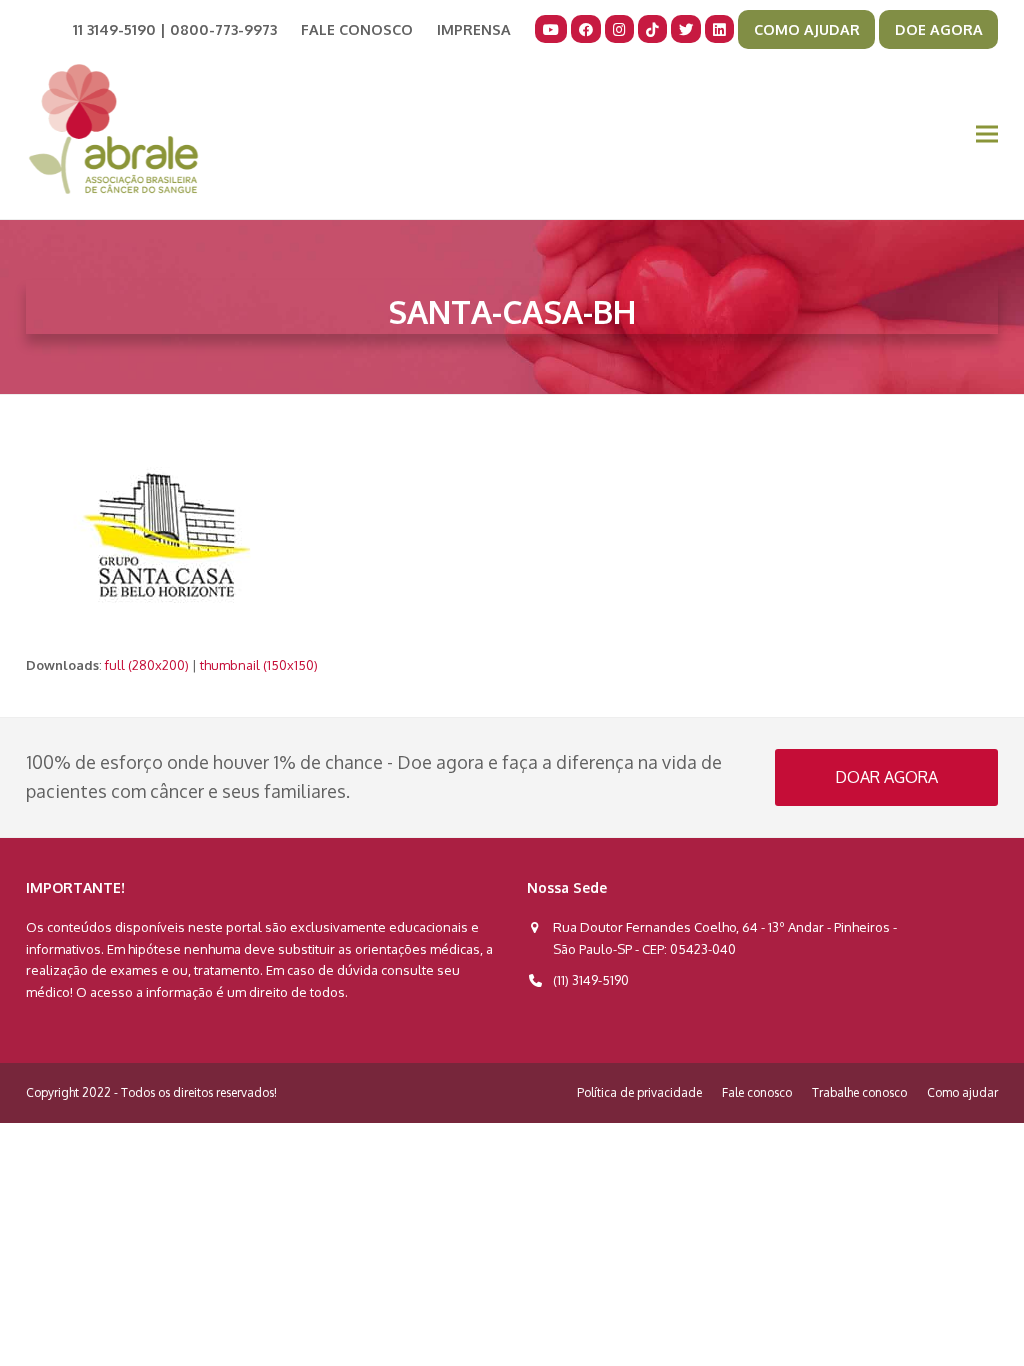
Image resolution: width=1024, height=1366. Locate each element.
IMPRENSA (474, 29)
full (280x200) (147, 665)
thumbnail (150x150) (259, 665)
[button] (987, 134)
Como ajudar (962, 1092)
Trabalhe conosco (859, 1092)
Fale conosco (757, 1092)
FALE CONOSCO (357, 29)
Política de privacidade (639, 1092)
